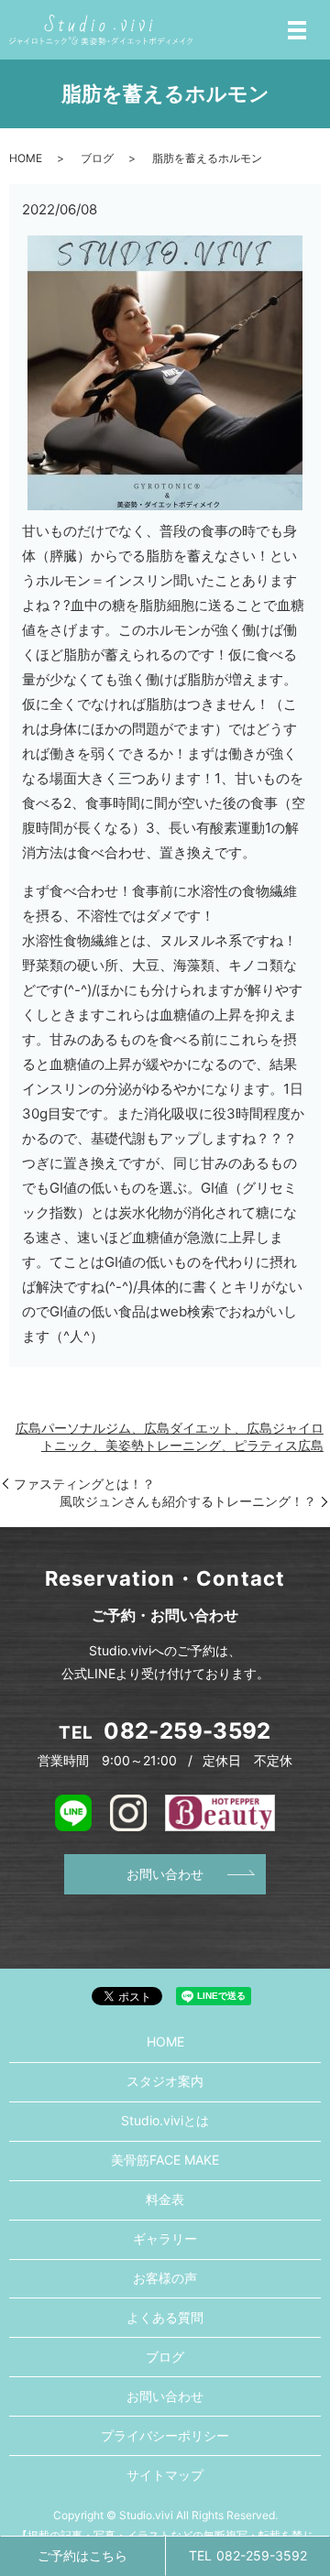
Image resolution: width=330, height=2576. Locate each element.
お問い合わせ (165, 1874)
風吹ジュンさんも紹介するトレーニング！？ (188, 1501)
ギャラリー (165, 2238)
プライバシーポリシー (165, 2435)
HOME (26, 158)
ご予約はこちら (82, 2555)
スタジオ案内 (165, 2081)
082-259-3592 (187, 1731)
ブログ (97, 158)
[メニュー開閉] (297, 30)
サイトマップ (165, 2475)
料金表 (165, 2199)
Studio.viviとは (165, 2120)
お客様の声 (165, 2278)
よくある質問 (165, 2317)
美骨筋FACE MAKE (165, 2160)
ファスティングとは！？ (84, 1484)
